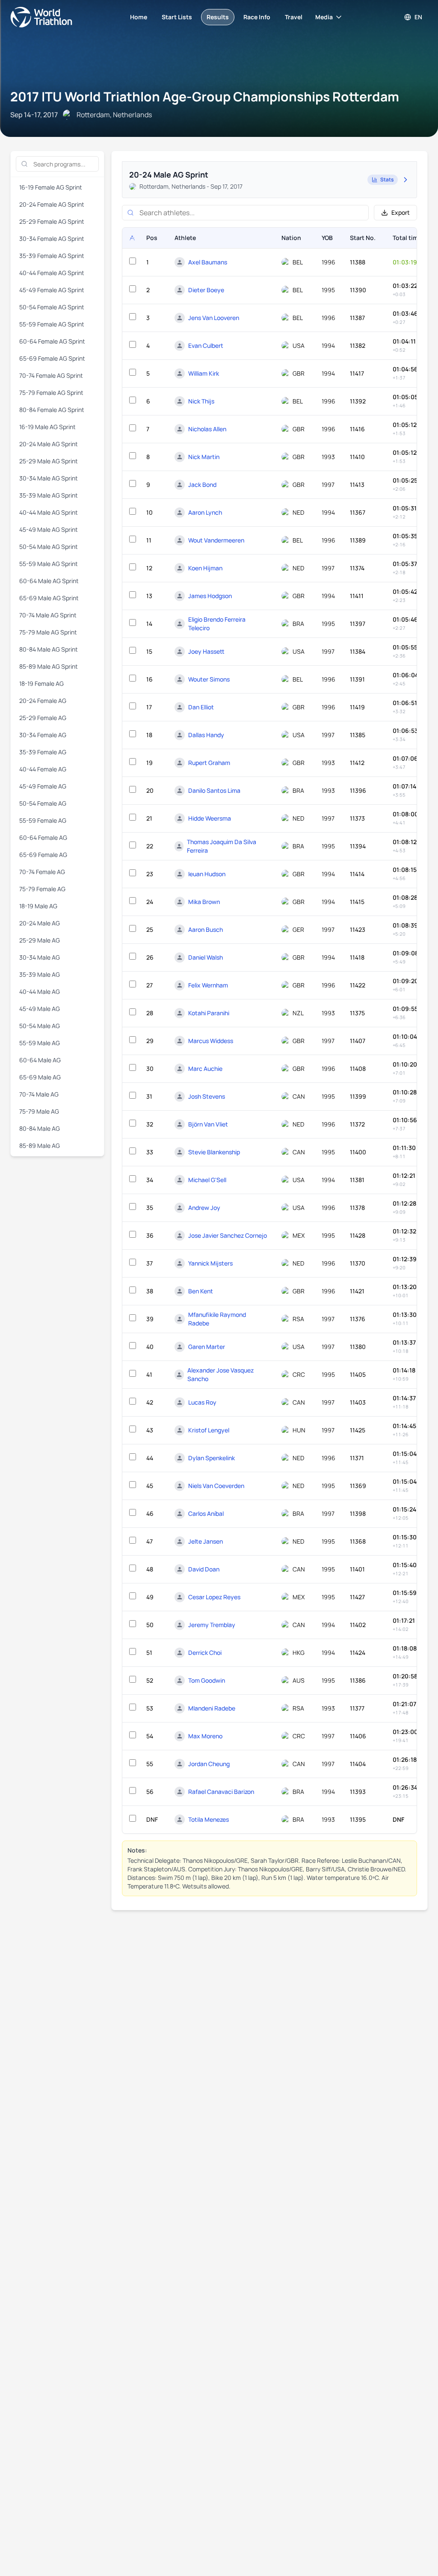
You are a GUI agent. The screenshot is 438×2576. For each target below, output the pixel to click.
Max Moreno (205, 1736)
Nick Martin (204, 457)
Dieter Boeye (206, 290)
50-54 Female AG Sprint (52, 307)
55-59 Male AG (40, 1043)
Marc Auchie (205, 1069)
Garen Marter (207, 1347)
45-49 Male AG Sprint (49, 529)
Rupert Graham (209, 763)
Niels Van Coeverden (216, 1486)
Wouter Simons (209, 679)
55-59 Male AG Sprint (49, 564)
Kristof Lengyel (209, 1430)
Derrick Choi (205, 1653)
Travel (294, 17)
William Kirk (204, 373)
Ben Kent (201, 1291)
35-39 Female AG (43, 752)
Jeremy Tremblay (212, 1625)
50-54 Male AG (40, 1026)
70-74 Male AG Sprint (48, 615)
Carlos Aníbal (206, 1513)
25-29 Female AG (43, 718)
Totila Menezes (209, 1819)
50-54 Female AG (43, 803)
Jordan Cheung (209, 1764)
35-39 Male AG (40, 974)
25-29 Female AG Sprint (52, 221)
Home (139, 17)
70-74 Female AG (42, 872)
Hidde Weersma (210, 818)
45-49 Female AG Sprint (52, 290)
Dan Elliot (201, 707)
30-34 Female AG (43, 735)
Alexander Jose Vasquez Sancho (220, 1374)
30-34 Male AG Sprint (49, 478)
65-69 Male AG (40, 1077)
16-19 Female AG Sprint (51, 187)
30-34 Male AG (40, 957)
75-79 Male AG (39, 1111)
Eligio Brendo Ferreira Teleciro (217, 624)
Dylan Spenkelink (212, 1458)
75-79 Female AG (42, 889)
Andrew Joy (204, 1208)
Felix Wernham (208, 985)
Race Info (257, 17)
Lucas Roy (202, 1402)
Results (218, 17)
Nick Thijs (201, 401)
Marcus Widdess (211, 1041)
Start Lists (177, 17)
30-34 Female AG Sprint (52, 239)
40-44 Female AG (43, 769)
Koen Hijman (205, 568)
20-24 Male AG (40, 923)
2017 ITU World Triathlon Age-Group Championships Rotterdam (205, 96)
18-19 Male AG (38, 906)
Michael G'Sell (207, 1180)
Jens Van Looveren (214, 318)
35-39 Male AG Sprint (49, 495)
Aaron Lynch (205, 512)
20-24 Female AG (43, 701)
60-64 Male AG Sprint (49, 581)
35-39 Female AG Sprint (52, 256)
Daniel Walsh (206, 957)
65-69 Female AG (43, 855)
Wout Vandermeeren (216, 540)
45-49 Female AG (43, 786)
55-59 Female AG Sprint (52, 324)
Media (324, 17)
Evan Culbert (206, 345)
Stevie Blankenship (214, 1152)
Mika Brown (204, 902)
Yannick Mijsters (210, 1263)
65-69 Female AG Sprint (52, 358)
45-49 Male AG (40, 1009)
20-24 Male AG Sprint (49, 444)
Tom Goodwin (207, 1680)
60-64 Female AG (43, 837)
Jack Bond (202, 485)
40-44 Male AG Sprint (49, 512)
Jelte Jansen (206, 1541)
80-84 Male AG (40, 1128)
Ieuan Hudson (207, 874)
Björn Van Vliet (208, 1124)
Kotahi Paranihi (209, 1013)
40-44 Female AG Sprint (52, 273)
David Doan (204, 1569)
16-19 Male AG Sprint (47, 427)
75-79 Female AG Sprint (51, 393)
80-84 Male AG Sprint (49, 649)
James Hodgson (210, 596)
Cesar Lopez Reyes (214, 1597)
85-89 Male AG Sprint (49, 666)
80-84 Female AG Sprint (52, 410)
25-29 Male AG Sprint (49, 461)
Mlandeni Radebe (212, 1708)
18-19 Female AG (41, 683)
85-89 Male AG (40, 1146)
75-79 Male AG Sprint (48, 632)
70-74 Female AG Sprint (51, 375)
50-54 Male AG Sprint (49, 547)
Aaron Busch (206, 929)
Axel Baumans (208, 262)
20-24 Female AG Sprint (52, 204)
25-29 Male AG (40, 940)
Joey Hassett (206, 651)
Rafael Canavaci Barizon (221, 1792)
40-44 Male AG (40, 992)
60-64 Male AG (40, 1060)
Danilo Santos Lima (214, 790)
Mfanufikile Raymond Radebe (217, 1319)
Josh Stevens (207, 1096)
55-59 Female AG (43, 820)
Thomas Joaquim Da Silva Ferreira (222, 846)
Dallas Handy (206, 735)
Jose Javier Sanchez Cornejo (228, 1235)
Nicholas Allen (207, 429)
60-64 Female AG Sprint (52, 341)
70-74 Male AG (39, 1094)
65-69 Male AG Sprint (49, 598)
